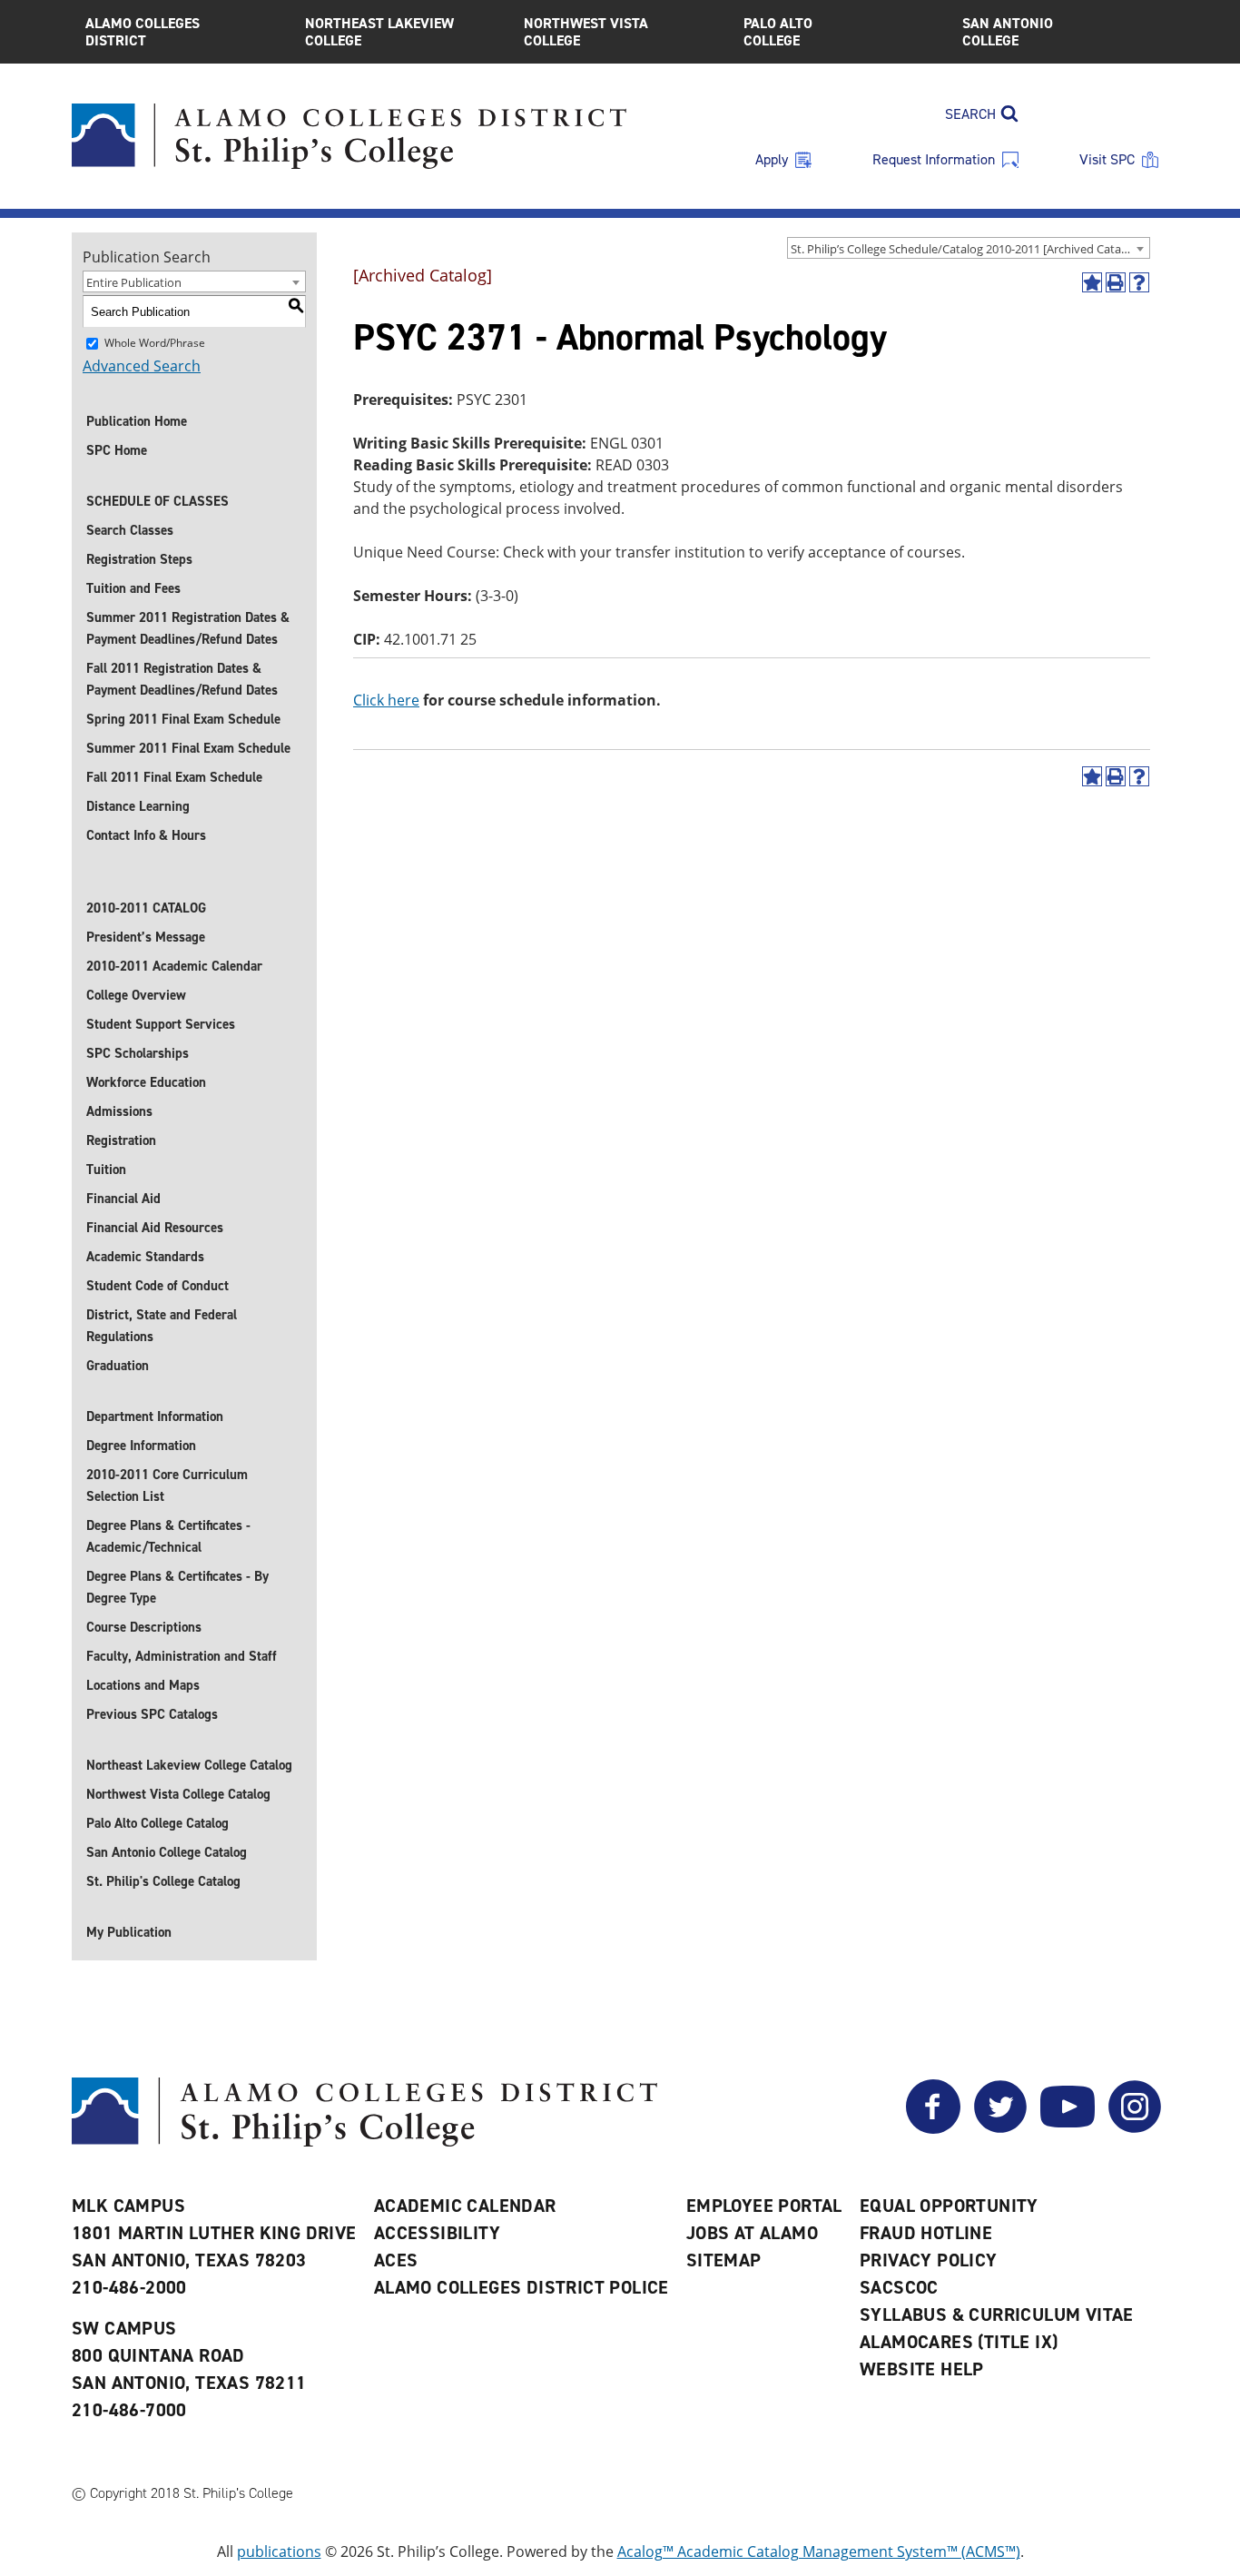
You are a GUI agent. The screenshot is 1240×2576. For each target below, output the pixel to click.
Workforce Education (146, 1082)
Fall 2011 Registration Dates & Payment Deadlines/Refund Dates (182, 679)
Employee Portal (764, 2206)
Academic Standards (145, 1257)
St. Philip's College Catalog (163, 1881)
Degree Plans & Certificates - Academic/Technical (168, 1536)
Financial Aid (123, 1199)
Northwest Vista (586, 32)
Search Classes (130, 530)
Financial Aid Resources (155, 1228)
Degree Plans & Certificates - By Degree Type (177, 1587)
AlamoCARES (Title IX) (959, 2342)
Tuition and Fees (133, 588)
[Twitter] (1000, 2128)
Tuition (106, 1170)
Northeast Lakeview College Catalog (189, 1765)
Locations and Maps (143, 1685)
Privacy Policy (929, 2260)
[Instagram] (1135, 2128)
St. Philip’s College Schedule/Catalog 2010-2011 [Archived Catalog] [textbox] (966, 249)
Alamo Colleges (143, 32)
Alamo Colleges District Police (522, 2287)
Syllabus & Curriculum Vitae (997, 2314)
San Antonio (1008, 32)
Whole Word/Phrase (155, 343)
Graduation (118, 1366)
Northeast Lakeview (379, 32)
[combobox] (969, 248)
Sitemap (724, 2260)
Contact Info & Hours (146, 835)
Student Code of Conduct (157, 1286)
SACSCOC (899, 2287)
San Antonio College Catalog (167, 1852)
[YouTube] (1068, 2128)
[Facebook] (933, 2128)
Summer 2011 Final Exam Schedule (188, 748)
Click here (386, 700)
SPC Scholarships (138, 1053)
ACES (396, 2260)
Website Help (922, 2369)
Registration (121, 1140)
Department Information (155, 1416)
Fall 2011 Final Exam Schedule (174, 777)
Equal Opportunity (949, 2206)
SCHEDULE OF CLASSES (157, 501)
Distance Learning (138, 806)
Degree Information (141, 1446)
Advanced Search (142, 366)
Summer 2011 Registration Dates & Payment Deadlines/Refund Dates (188, 628)
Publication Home (137, 421)
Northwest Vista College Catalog (178, 1794)
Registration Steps (139, 559)
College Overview (136, 995)
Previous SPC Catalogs (152, 1714)
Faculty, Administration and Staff (182, 1656)
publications (279, 2551)
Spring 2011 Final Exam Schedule (183, 719)
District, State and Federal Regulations (162, 1326)
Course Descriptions (144, 1627)
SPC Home (117, 450)
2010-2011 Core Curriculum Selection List (167, 1485)
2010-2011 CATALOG (146, 908)
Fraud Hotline (926, 2233)
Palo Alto (778, 32)
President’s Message (146, 937)
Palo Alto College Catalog (157, 1823)
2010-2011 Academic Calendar (174, 966)
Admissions (119, 1111)
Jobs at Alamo (752, 2233)
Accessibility (437, 2233)
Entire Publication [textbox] (134, 282)
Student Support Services (161, 1024)
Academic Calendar (465, 2206)
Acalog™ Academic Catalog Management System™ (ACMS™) (819, 2551)
